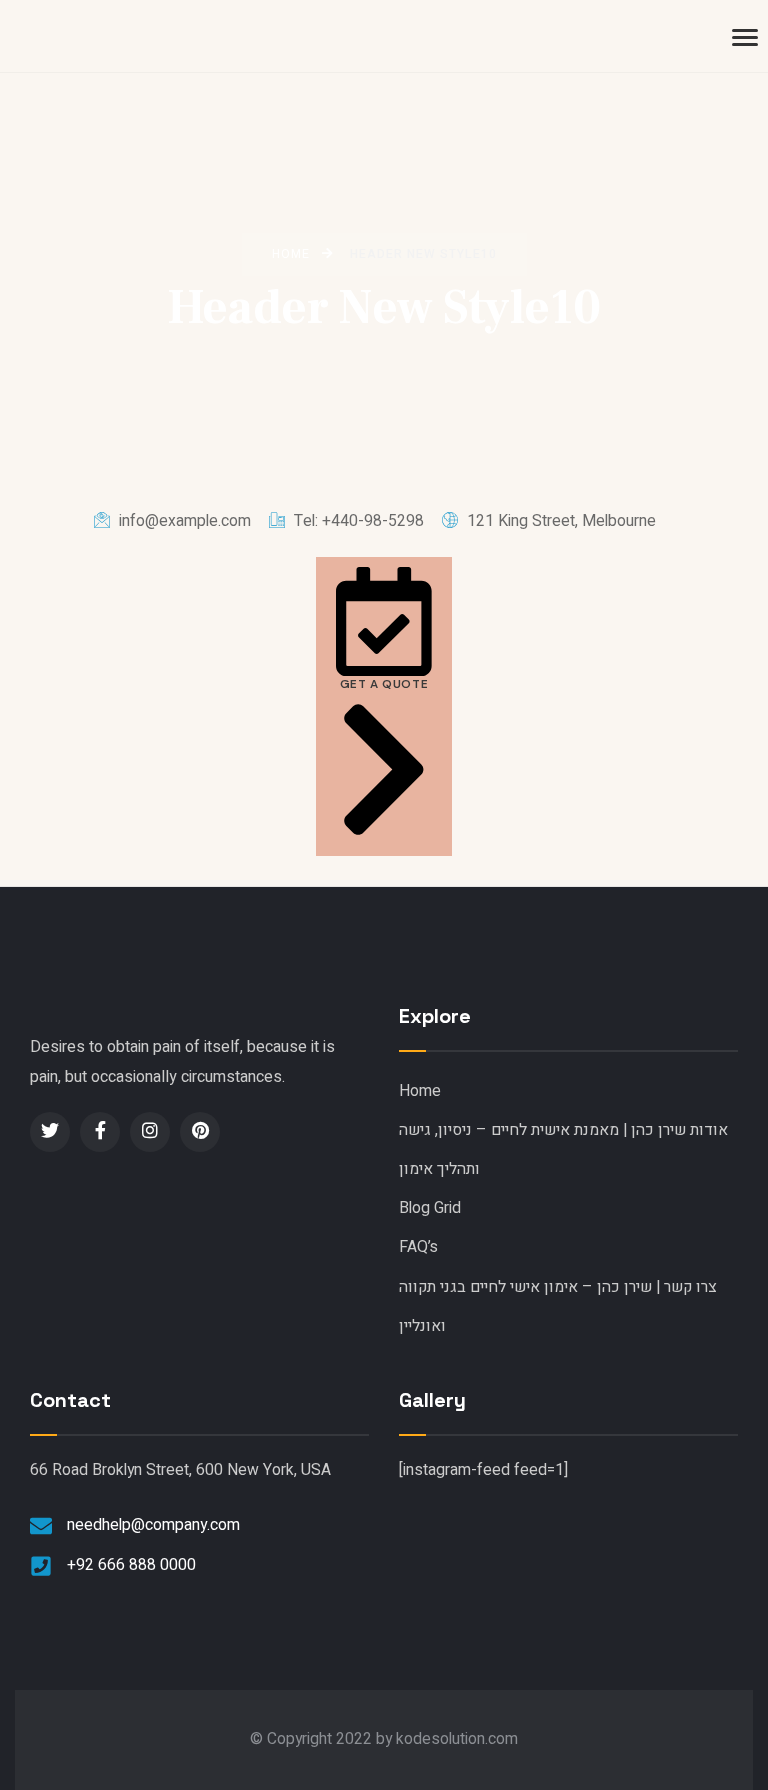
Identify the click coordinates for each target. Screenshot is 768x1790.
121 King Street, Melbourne (559, 521)
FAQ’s (418, 1247)
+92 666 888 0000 (131, 1565)
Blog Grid (430, 1208)
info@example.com (183, 521)
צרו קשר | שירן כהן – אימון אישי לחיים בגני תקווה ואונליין (558, 1307)
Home (420, 1091)
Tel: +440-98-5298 (357, 521)
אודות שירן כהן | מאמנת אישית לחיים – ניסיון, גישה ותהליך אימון (563, 1150)
